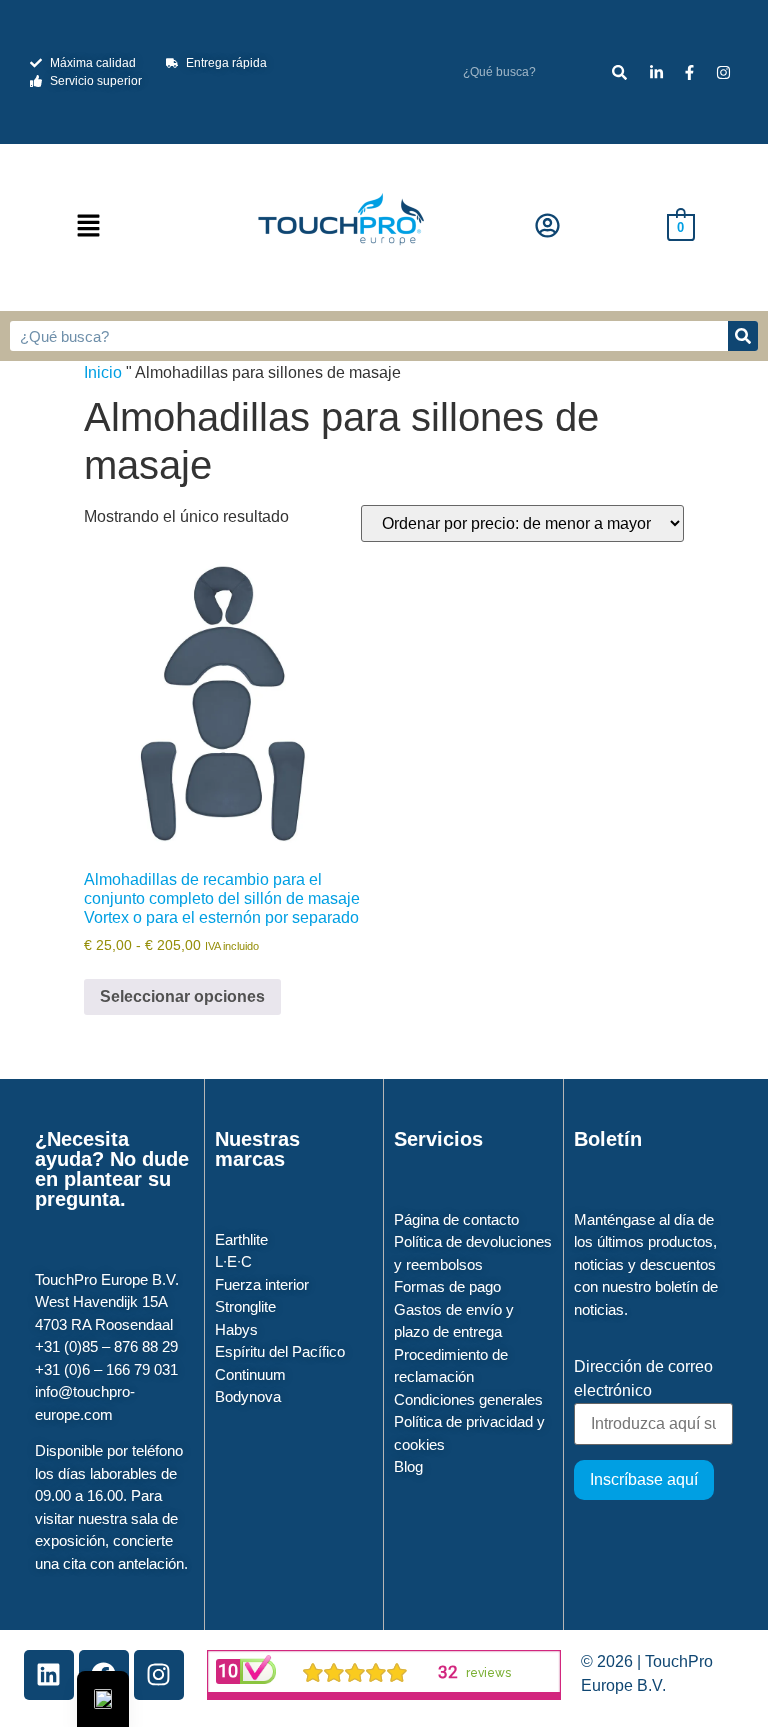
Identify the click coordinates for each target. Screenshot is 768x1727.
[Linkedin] (49, 1675)
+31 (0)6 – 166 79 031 (106, 1369)
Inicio (103, 372)
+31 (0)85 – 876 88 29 (106, 1346)
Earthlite (241, 1239)
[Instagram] (159, 1675)
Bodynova (248, 1396)
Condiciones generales (468, 1399)
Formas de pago (447, 1286)
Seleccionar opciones (182, 996)
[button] (89, 227)
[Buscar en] (619, 72)
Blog (408, 1466)
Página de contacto (456, 1219)
